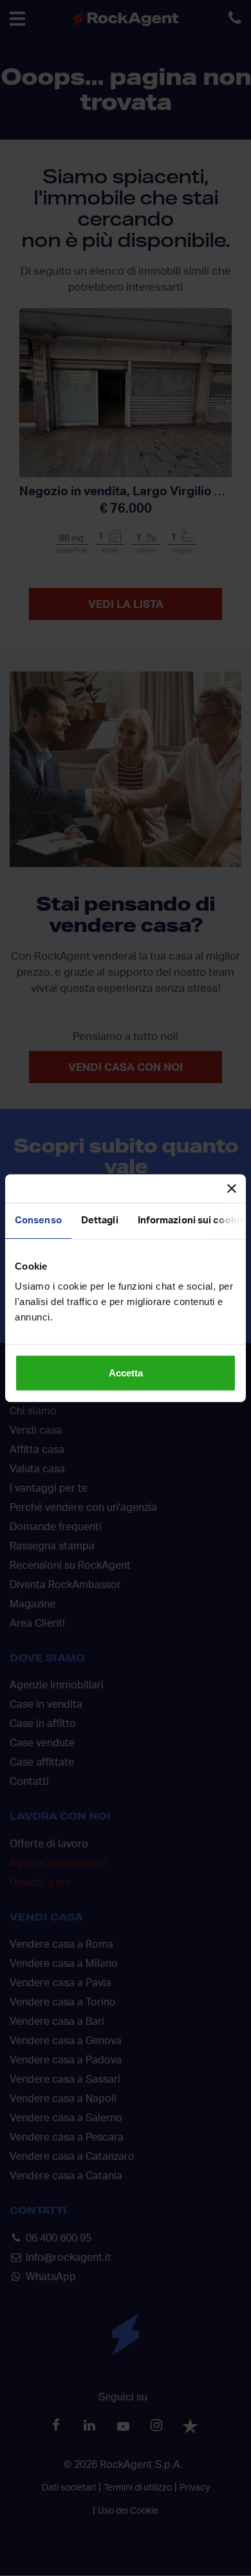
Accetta (126, 1373)
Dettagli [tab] (100, 1220)
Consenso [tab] (38, 1220)
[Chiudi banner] (232, 1188)
